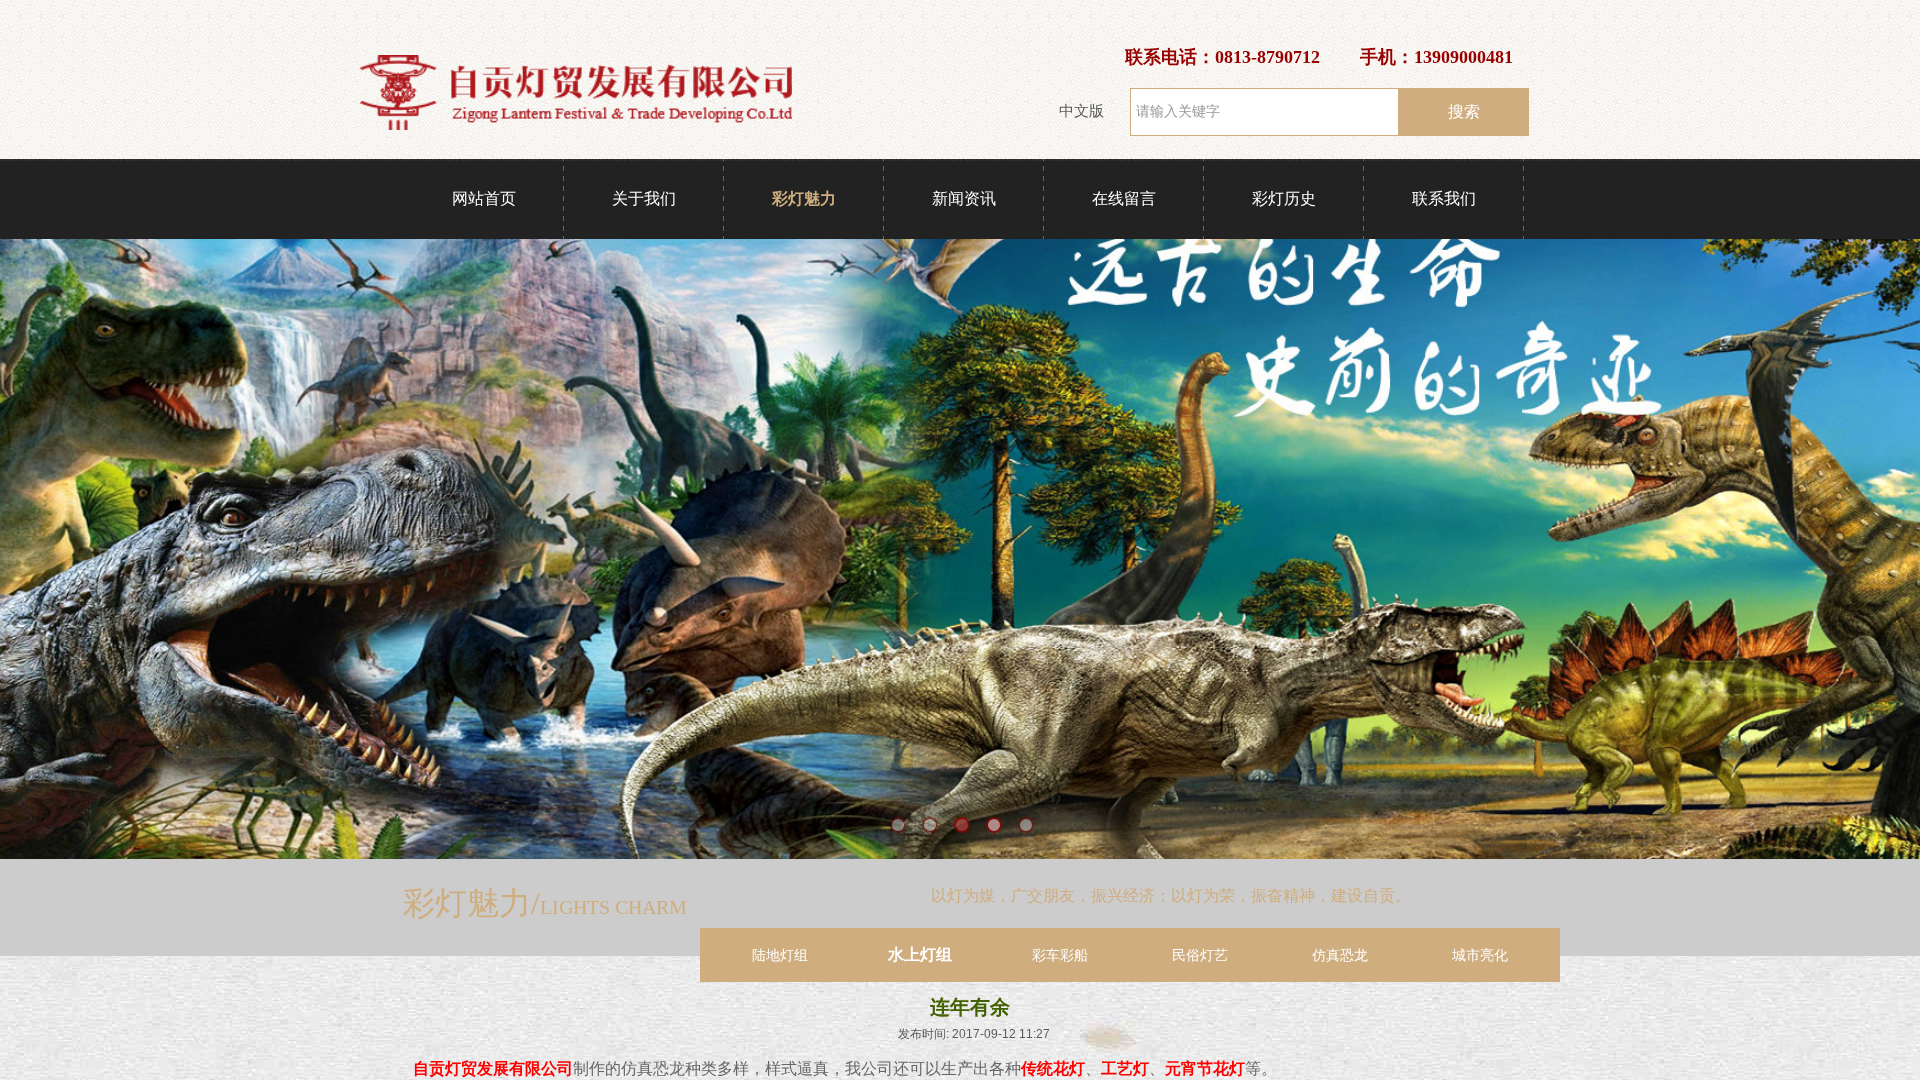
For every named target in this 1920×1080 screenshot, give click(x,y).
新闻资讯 (964, 198)
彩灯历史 (1284, 198)
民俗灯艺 (1200, 955)
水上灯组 (920, 954)
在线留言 (1124, 198)
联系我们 (1444, 198)
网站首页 (484, 198)
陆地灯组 (780, 955)
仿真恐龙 (1340, 955)
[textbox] (1264, 112)
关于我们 (644, 198)
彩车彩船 (1060, 955)
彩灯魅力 (804, 198)
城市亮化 (1480, 955)
